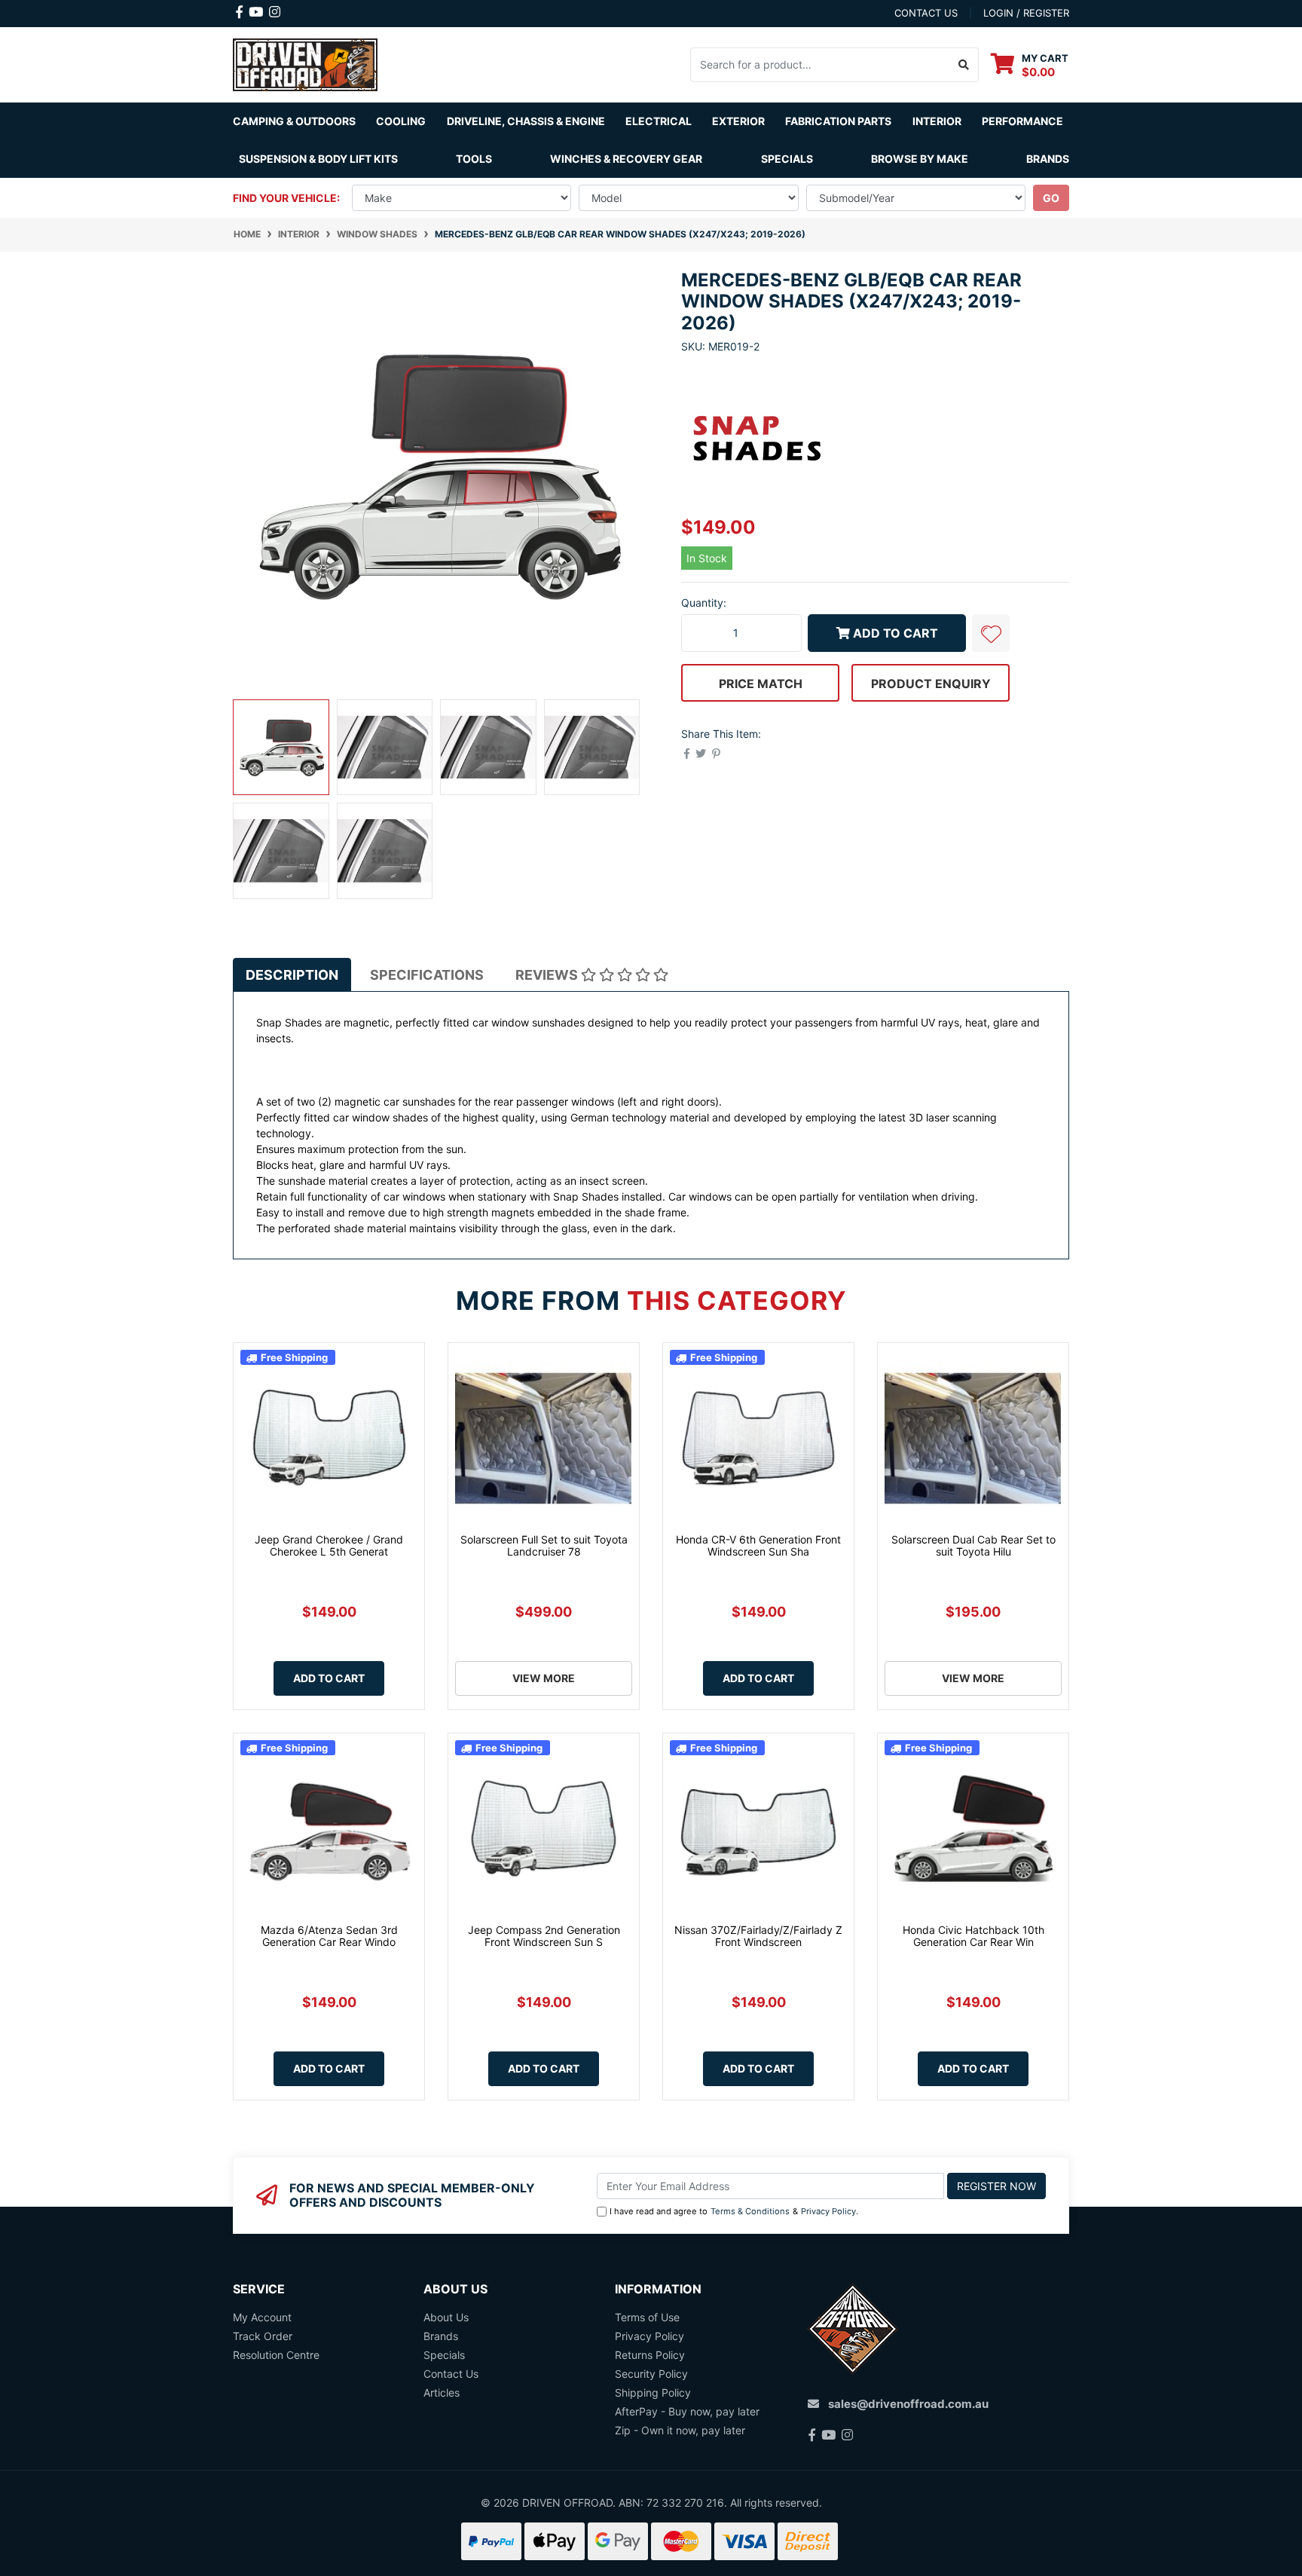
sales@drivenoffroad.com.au (908, 2404)
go (1051, 198)
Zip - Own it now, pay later (680, 2430)
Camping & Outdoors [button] (294, 121)
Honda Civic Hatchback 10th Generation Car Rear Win (973, 1936)
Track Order (263, 2336)
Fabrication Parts (838, 121)
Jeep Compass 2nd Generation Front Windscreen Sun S (544, 1936)
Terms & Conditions (750, 2211)
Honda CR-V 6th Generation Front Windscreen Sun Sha (758, 1546)
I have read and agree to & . (734, 2211)
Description (292, 975)
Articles (442, 2392)
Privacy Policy (828, 2211)
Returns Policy (650, 2355)
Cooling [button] (401, 121)
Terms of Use (647, 2317)
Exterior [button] (738, 121)
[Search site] (964, 65)
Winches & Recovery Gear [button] (626, 159)
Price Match (761, 684)
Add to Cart (896, 633)
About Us (446, 2317)
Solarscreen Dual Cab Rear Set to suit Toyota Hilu (973, 1546)
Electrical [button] (659, 121)
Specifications (427, 975)
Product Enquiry (931, 684)
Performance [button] (1022, 121)
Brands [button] (1048, 159)
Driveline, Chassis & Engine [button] (526, 121)
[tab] (292, 974)
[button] (991, 633)
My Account (262, 2317)
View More (544, 1678)
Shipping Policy (653, 2392)
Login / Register (1026, 13)
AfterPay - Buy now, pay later (687, 2411)
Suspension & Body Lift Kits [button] (318, 159)
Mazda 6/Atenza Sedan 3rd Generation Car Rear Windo (329, 1936)
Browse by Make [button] (920, 159)
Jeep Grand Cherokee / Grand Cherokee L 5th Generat (329, 1546)
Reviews (548, 975)
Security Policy (651, 2374)
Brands (441, 2336)
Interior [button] (937, 121)
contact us (926, 13)
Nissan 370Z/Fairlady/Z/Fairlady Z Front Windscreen (758, 1936)
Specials (787, 159)
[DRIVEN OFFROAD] (305, 63)
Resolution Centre (276, 2355)
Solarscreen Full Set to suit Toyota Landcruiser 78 (544, 1546)
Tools (474, 159)
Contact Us (451, 2374)
